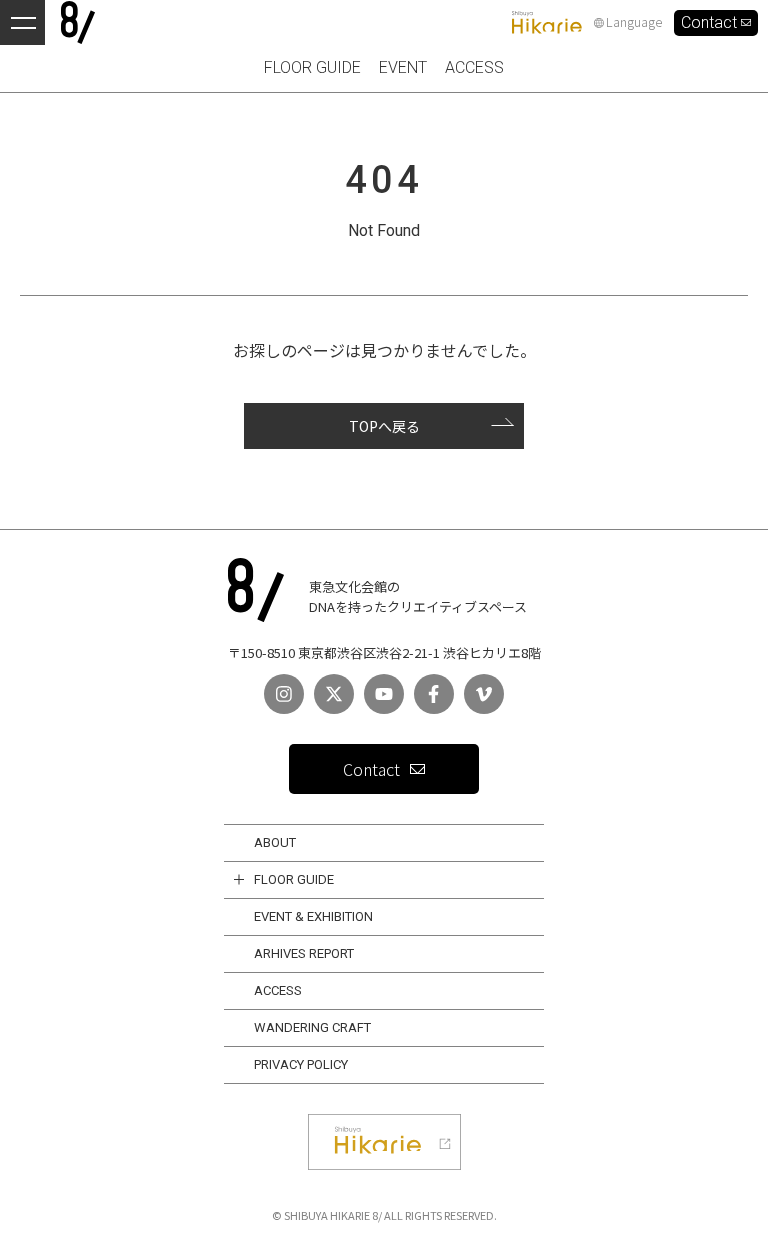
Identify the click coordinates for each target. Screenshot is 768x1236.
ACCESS (278, 990)
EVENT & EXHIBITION (313, 916)
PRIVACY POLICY (301, 1064)
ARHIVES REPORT (304, 953)
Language (634, 22)
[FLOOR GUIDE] (239, 880)
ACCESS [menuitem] (474, 67)
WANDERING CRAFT (312, 1027)
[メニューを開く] (22, 22)
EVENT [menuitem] (403, 67)
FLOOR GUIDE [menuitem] (312, 67)
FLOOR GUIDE (294, 879)
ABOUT (275, 842)
